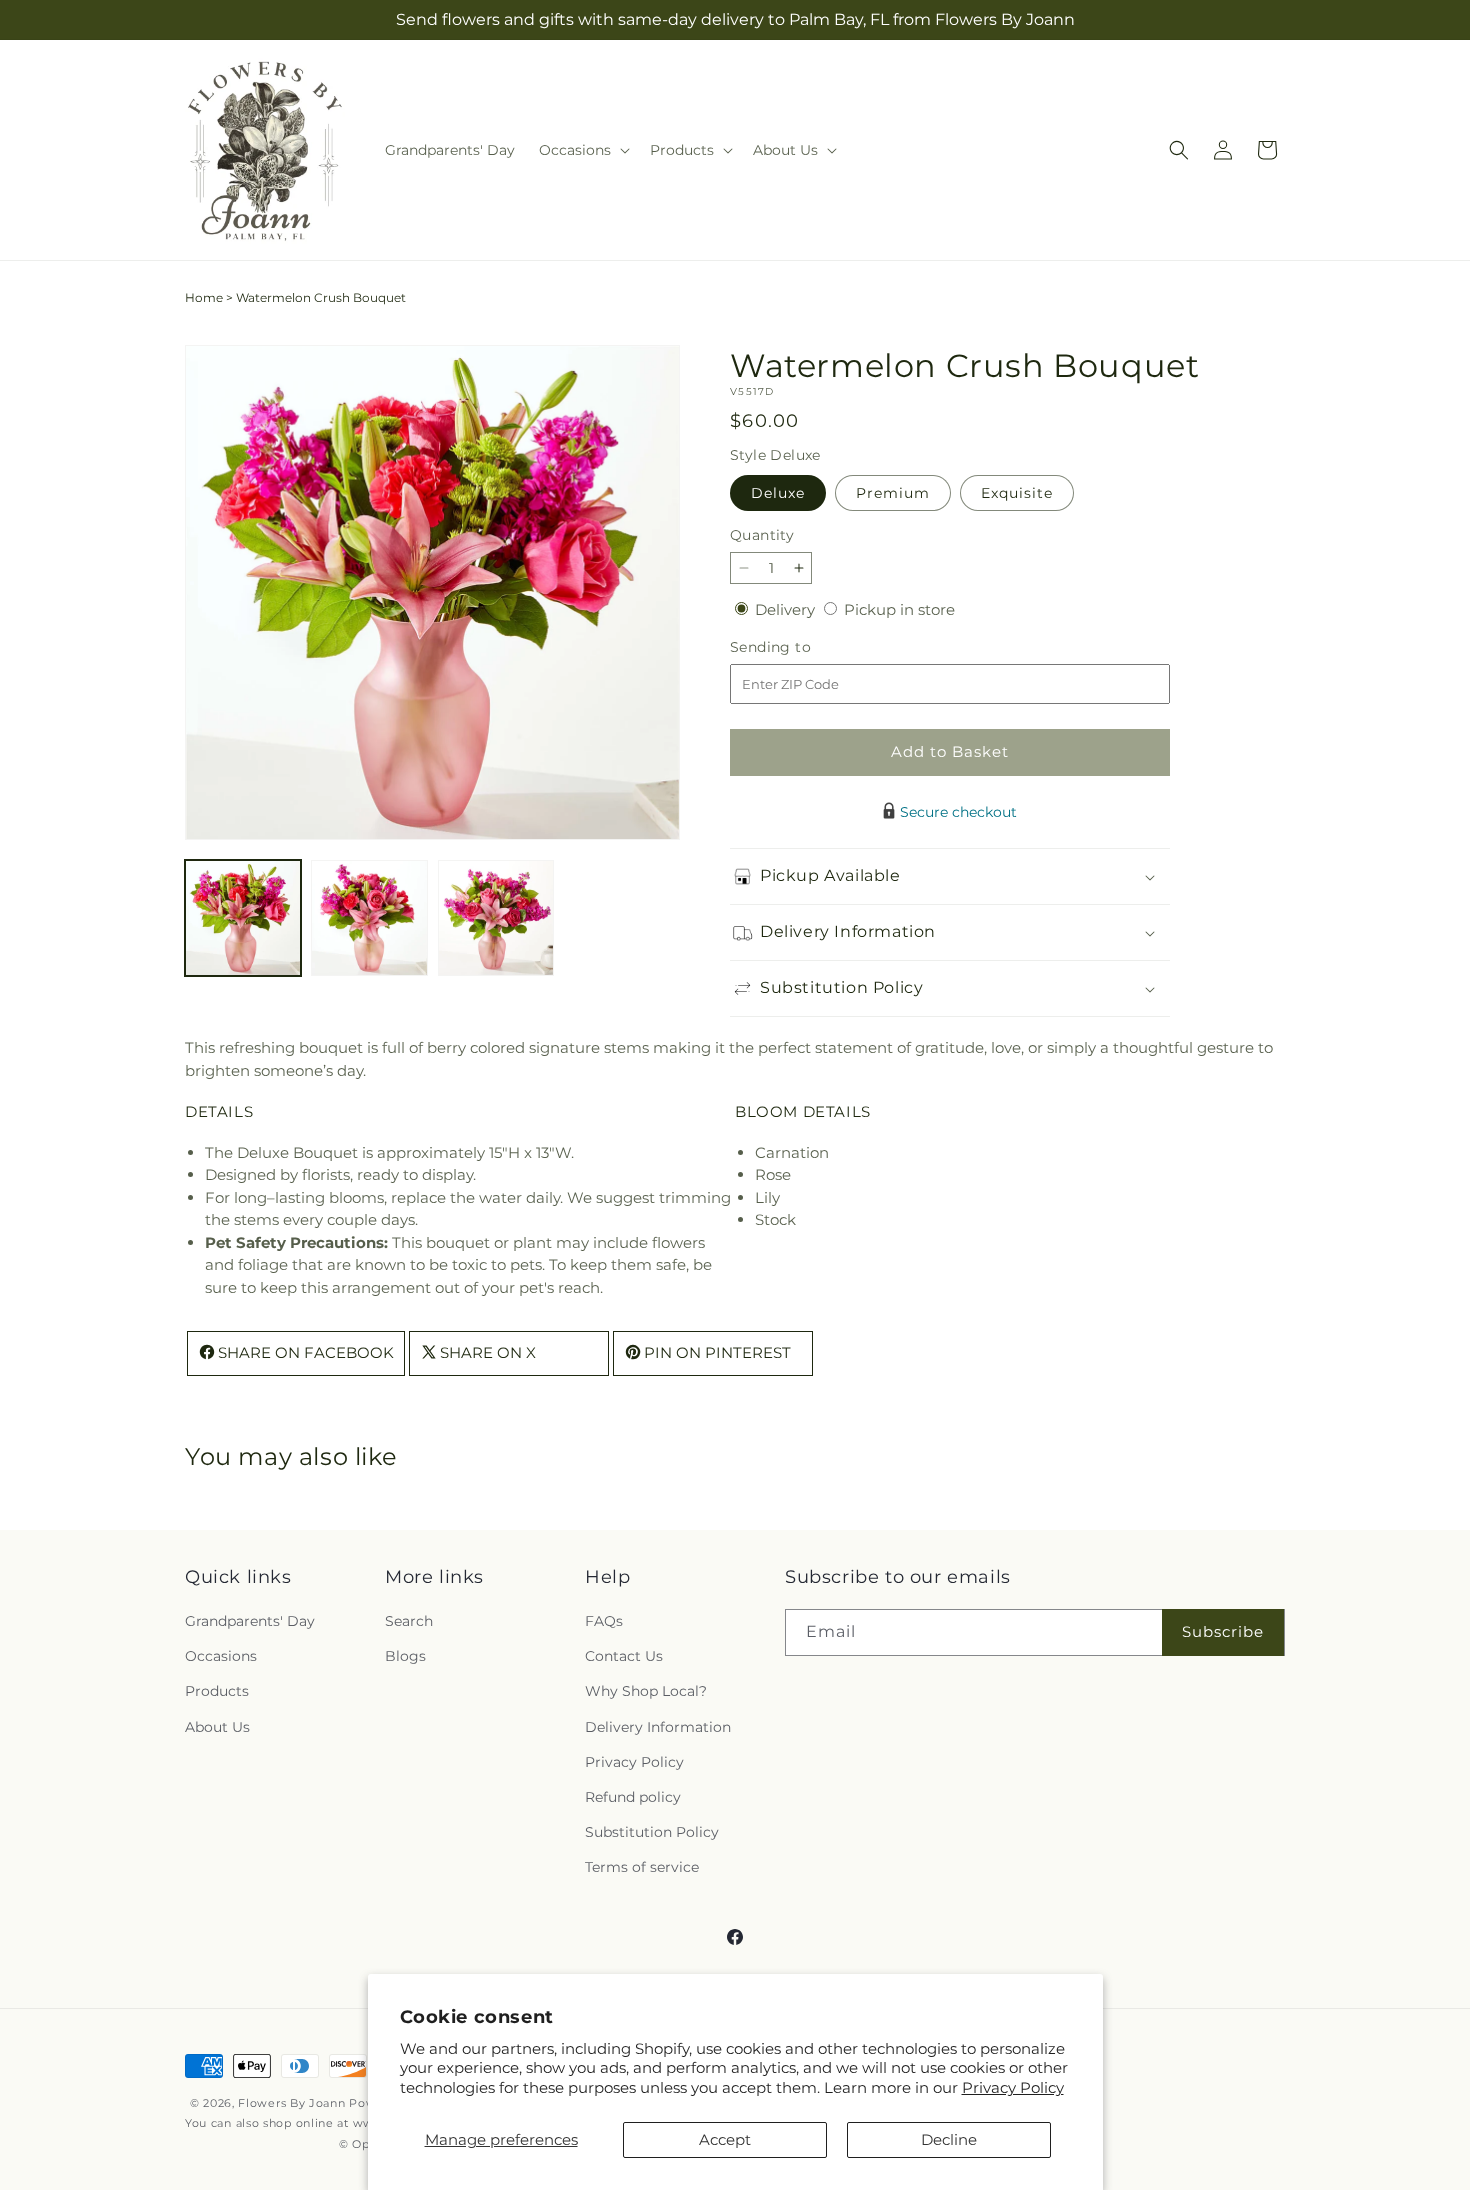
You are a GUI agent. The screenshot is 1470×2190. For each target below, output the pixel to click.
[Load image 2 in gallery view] (369, 918)
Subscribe (1223, 1632)
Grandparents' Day (250, 1621)
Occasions (221, 1657)
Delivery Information (658, 1727)
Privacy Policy (1013, 2087)
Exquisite (1017, 493)
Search (409, 1621)
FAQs (604, 1621)
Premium (893, 493)
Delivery (787, 609)
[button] (582, 150)
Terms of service (642, 1868)
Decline (949, 2139)
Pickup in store (899, 609)
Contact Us (624, 1657)
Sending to (800, 647)
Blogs (405, 1657)
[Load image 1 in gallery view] (243, 918)
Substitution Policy (652, 1832)
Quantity (762, 535)
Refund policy (633, 1797)
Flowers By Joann (291, 2103)
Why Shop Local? (646, 1692)
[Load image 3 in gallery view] (496, 918)
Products (217, 1692)
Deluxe (778, 493)
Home (204, 297)
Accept (725, 2139)
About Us (217, 1727)
